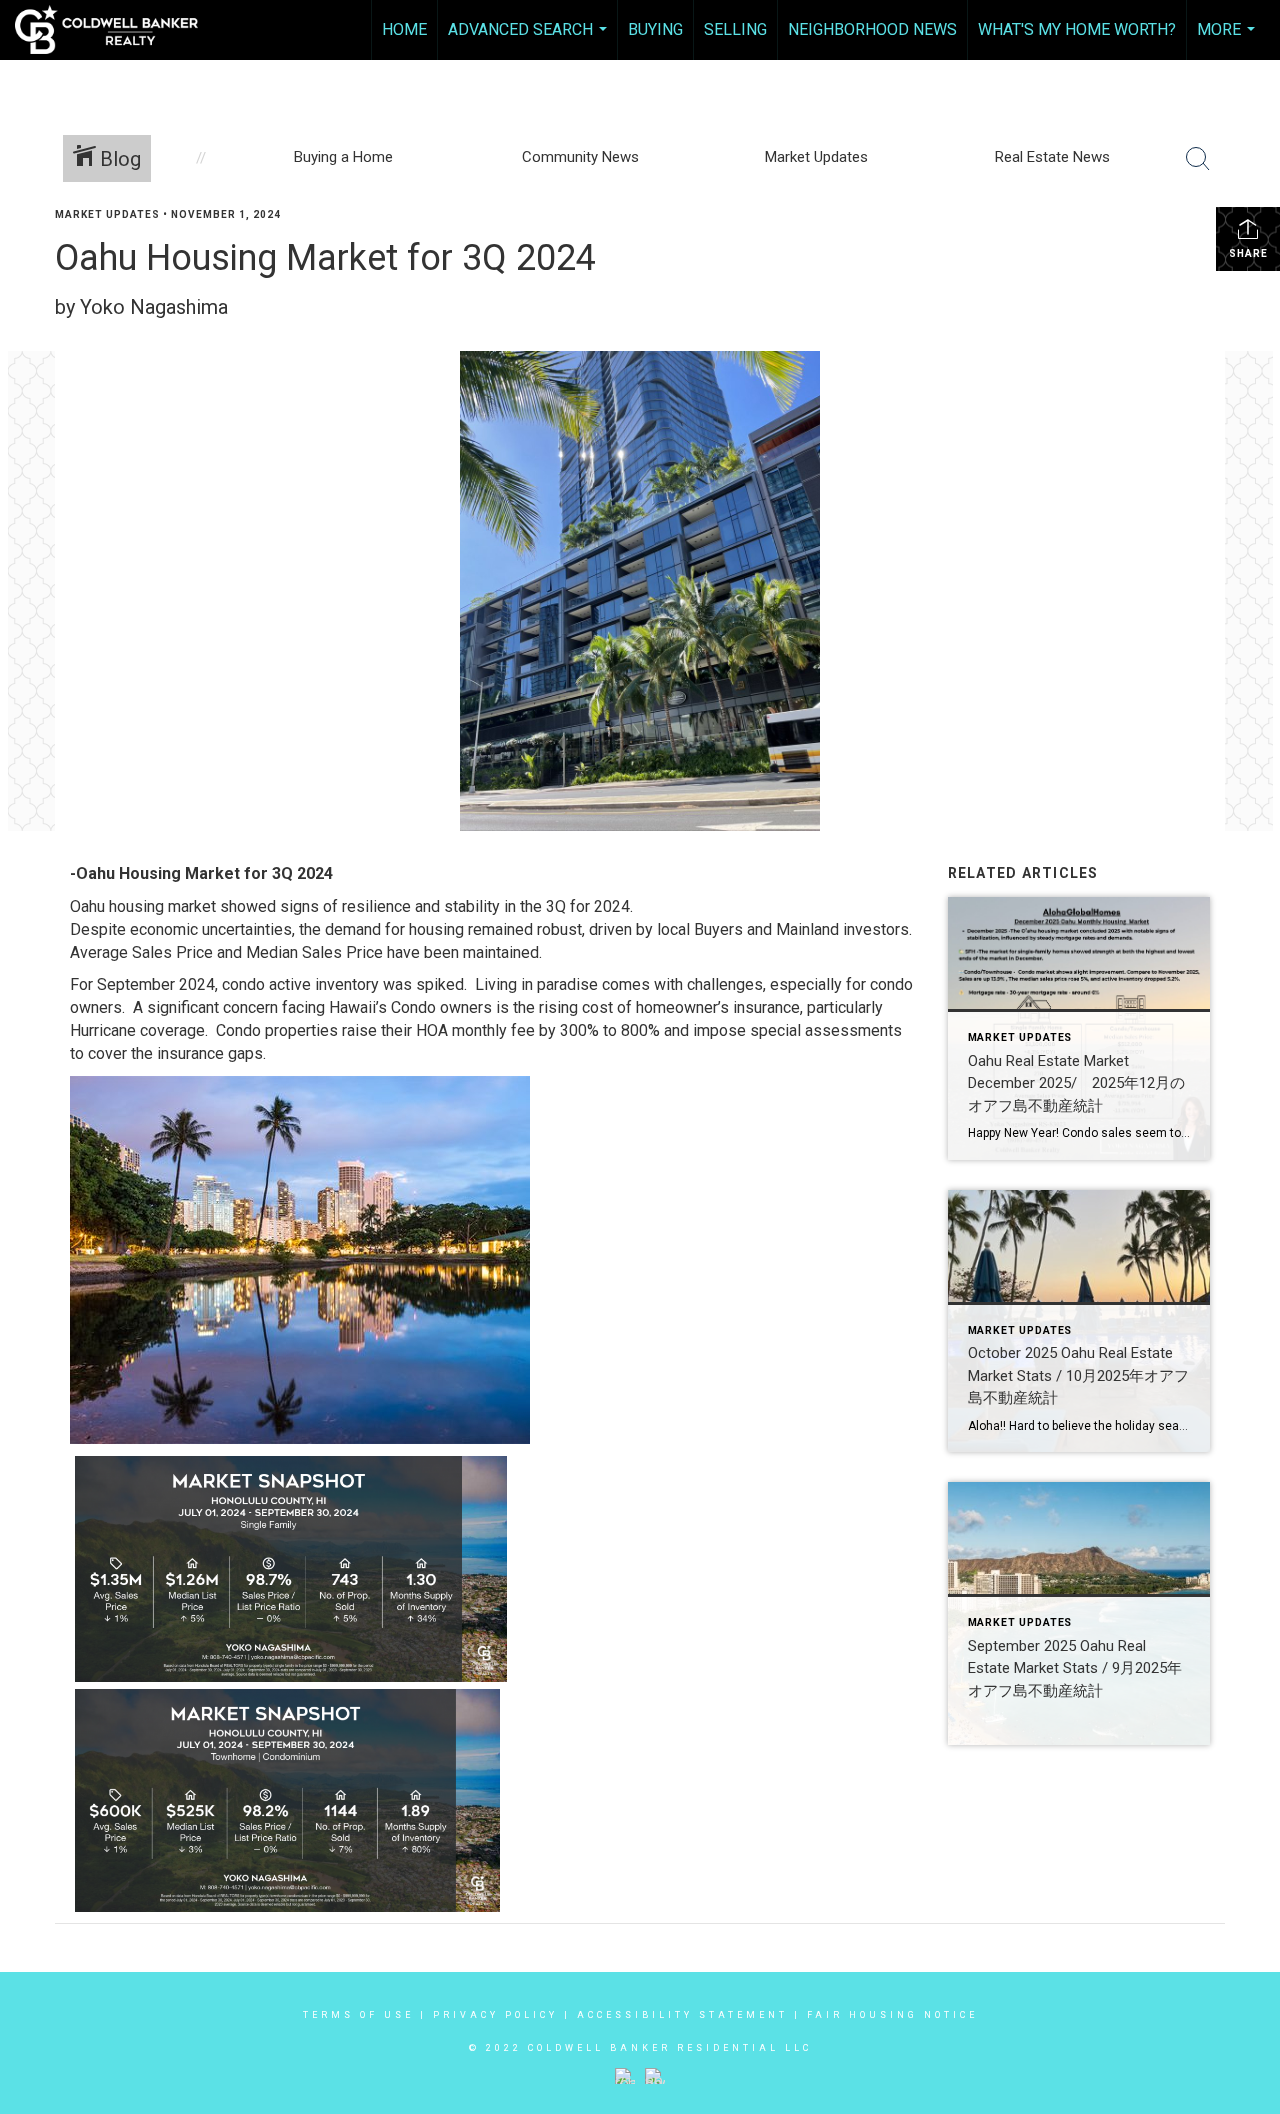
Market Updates (107, 214)
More (1228, 40)
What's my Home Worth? (1077, 29)
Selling (735, 29)
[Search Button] (1198, 159)
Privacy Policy (495, 2015)
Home (404, 29)
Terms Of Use (358, 2015)
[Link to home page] (116, 30)
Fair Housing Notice (892, 2015)
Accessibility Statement (682, 2015)
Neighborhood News (872, 29)
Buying (655, 29)
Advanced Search (530, 40)
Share (1248, 253)
